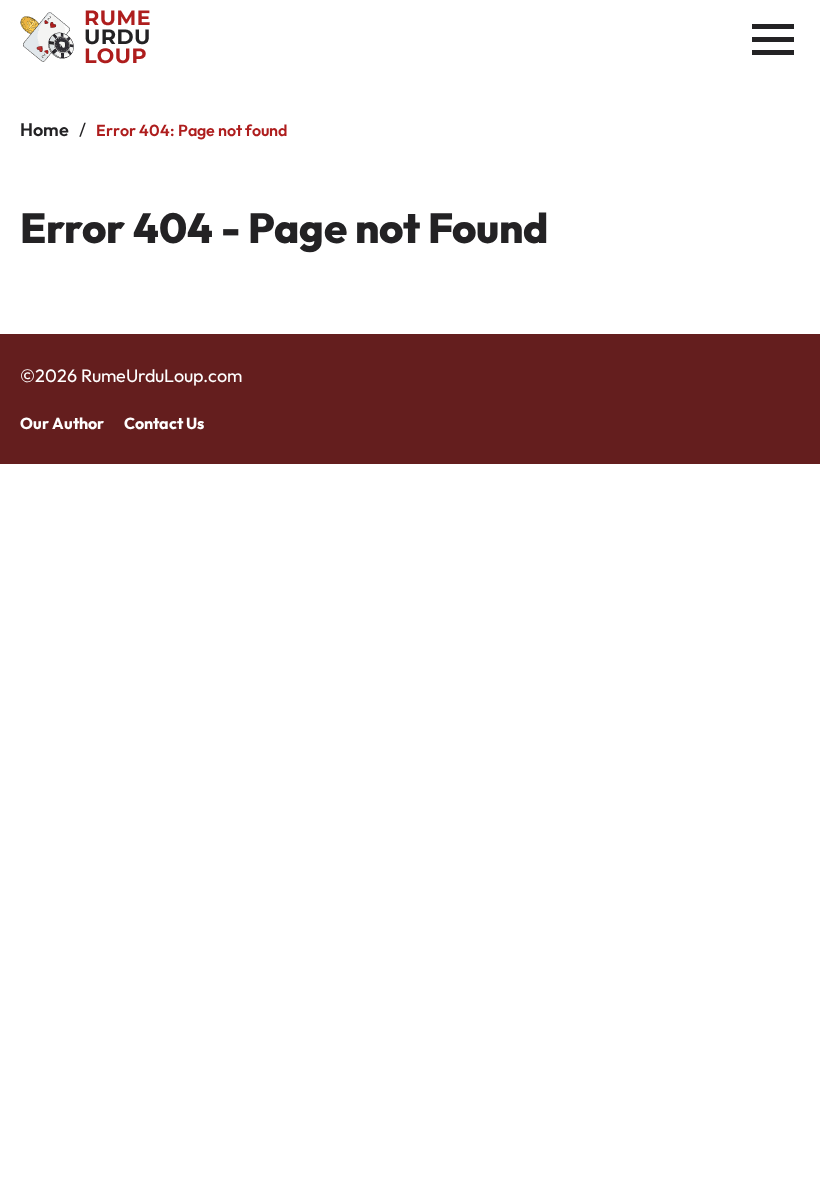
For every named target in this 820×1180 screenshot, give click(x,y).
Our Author (62, 423)
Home (44, 129)
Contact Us (164, 423)
